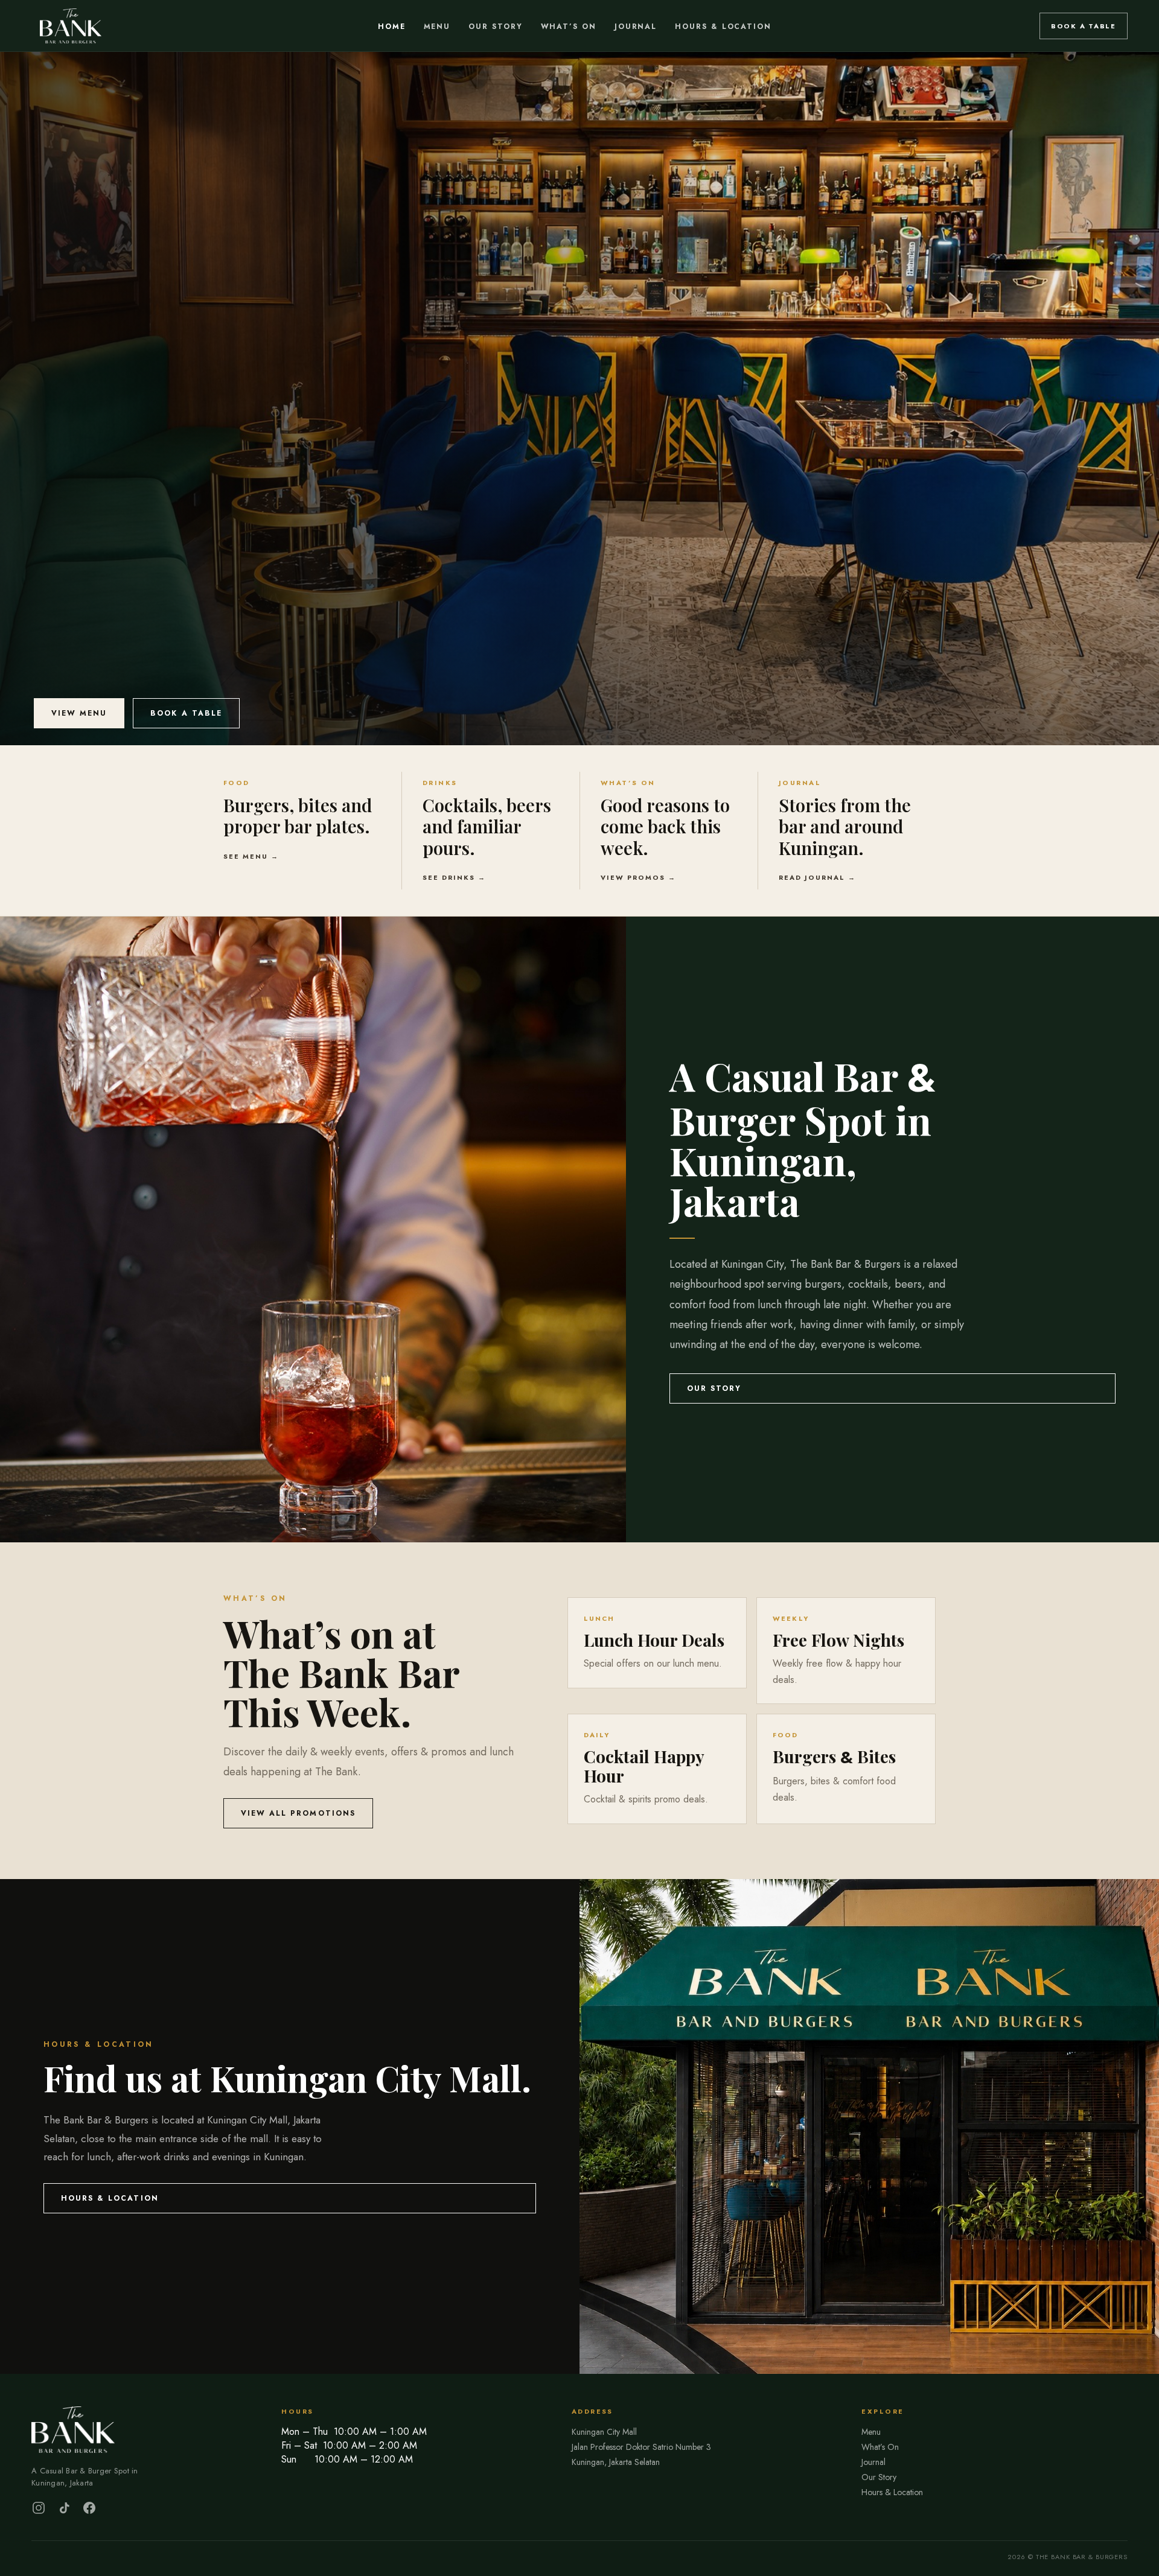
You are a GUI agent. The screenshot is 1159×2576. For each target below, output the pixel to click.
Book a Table (1084, 26)
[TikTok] (64, 2508)
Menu (437, 27)
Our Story (495, 27)
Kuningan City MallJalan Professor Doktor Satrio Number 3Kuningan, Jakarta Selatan (641, 2447)
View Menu (79, 713)
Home (392, 27)
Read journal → (817, 877)
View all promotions (298, 1813)
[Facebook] (89, 2508)
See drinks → (454, 877)
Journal (636, 27)
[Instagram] (39, 2508)
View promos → (638, 877)
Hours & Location (723, 27)
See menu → (251, 856)
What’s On (569, 27)
